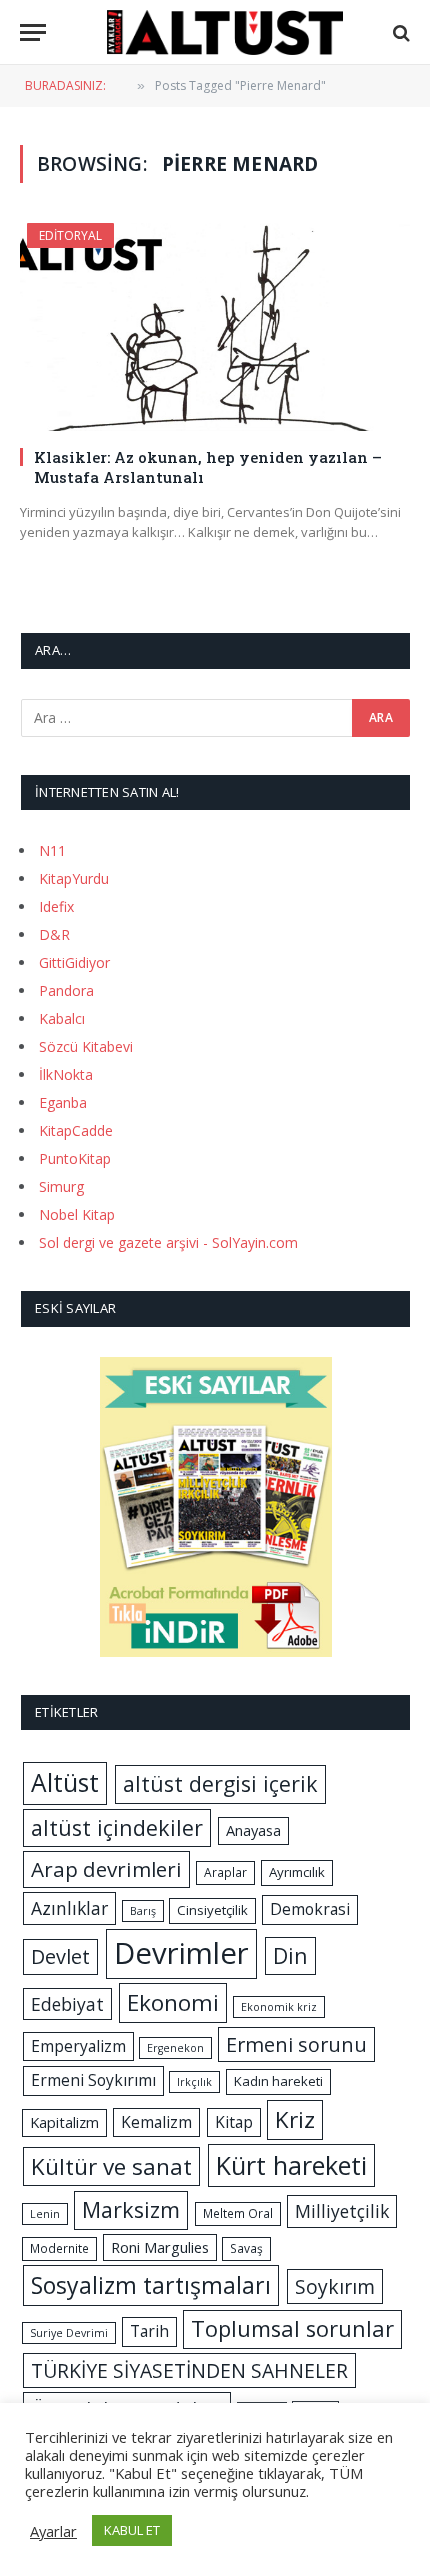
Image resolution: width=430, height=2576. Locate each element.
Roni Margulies (160, 2247)
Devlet (60, 1956)
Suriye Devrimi (69, 2333)
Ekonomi (173, 2002)
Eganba (63, 1102)
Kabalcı (62, 1018)
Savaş (246, 2248)
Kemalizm (156, 2122)
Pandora (66, 990)
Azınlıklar (69, 1908)
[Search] (399, 32)
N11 (52, 850)
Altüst (65, 1782)
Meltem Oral (238, 2213)
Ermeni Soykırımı (93, 2080)
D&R (54, 934)
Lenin (45, 2214)
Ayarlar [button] (53, 2531)
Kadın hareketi (278, 2081)
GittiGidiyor (74, 962)
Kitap (234, 2122)
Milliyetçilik (342, 2211)
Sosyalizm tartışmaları (151, 2285)
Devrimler (181, 1953)
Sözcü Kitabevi (86, 1046)
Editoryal (70, 235)
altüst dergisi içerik (220, 1783)
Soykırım (335, 2286)
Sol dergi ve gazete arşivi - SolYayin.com (168, 1242)
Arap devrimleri (106, 1869)
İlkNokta (66, 1074)
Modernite (59, 2248)
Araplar (225, 1872)
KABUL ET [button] (132, 2530)
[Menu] (33, 32)
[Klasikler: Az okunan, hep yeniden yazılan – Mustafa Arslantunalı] (215, 326)
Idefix (56, 906)
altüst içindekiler (117, 1827)
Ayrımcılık (297, 1872)
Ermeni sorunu (296, 2044)
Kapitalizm (64, 2122)
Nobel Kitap (77, 1214)
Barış (143, 1911)
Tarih (149, 2331)
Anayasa (253, 1830)
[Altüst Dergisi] (225, 32)
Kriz (295, 2119)
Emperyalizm (78, 2046)
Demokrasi (310, 1909)
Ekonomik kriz (279, 2007)
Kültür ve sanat (111, 2166)
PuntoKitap (75, 1158)
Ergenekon (175, 2048)
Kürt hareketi (291, 2165)
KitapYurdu (74, 878)
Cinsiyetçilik (212, 1910)
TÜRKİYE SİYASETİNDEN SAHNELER (189, 2370)
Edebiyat (67, 2004)
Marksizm (131, 2209)
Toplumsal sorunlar (292, 2328)
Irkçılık (194, 2082)
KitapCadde (76, 1130)
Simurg (61, 1186)
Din (290, 1955)
